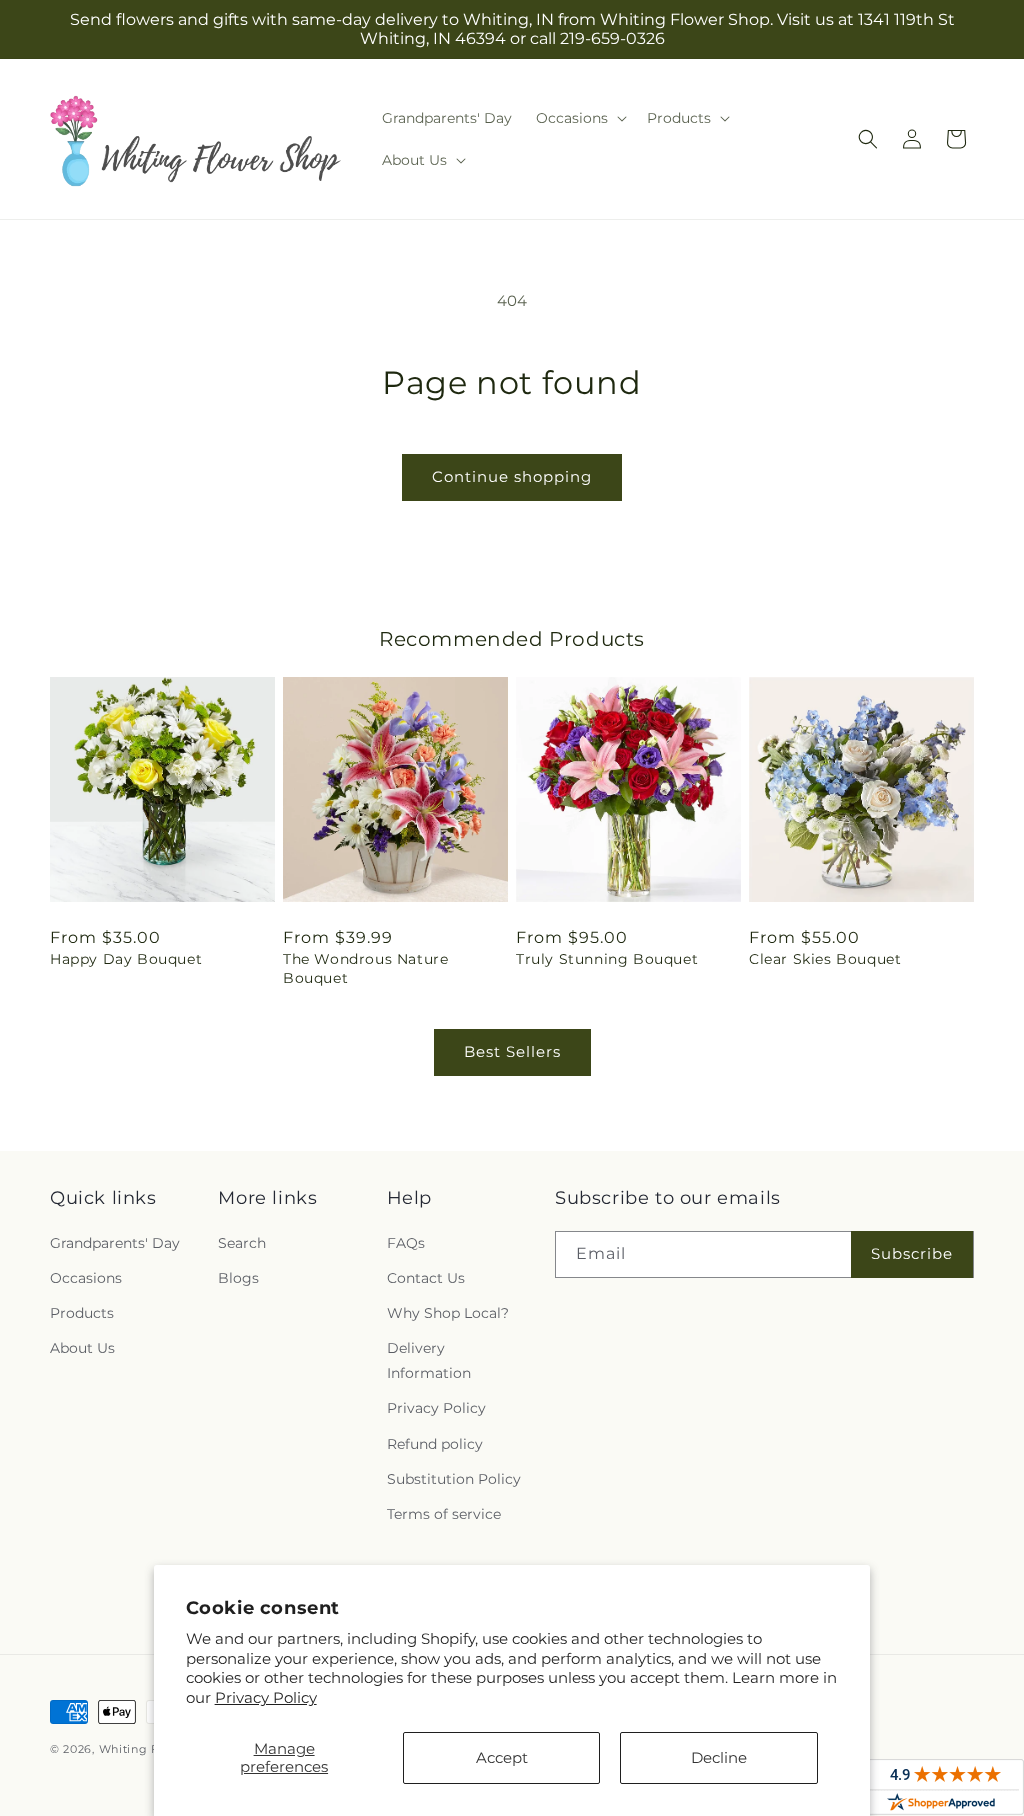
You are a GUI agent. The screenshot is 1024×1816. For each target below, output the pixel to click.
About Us (82, 1348)
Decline (719, 1757)
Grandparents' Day (115, 1243)
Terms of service (444, 1514)
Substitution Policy (454, 1479)
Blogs (238, 1278)
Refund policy (435, 1444)
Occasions (86, 1278)
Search (242, 1243)
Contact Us (426, 1278)
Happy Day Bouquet (126, 959)
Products (82, 1313)
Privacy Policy (266, 1697)
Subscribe (912, 1253)
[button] (579, 118)
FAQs (406, 1243)
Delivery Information (429, 1360)
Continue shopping (512, 476)
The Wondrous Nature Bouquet (365, 968)
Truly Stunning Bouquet (607, 959)
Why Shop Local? (448, 1313)
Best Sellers (512, 1051)
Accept (502, 1757)
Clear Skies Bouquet (825, 959)
